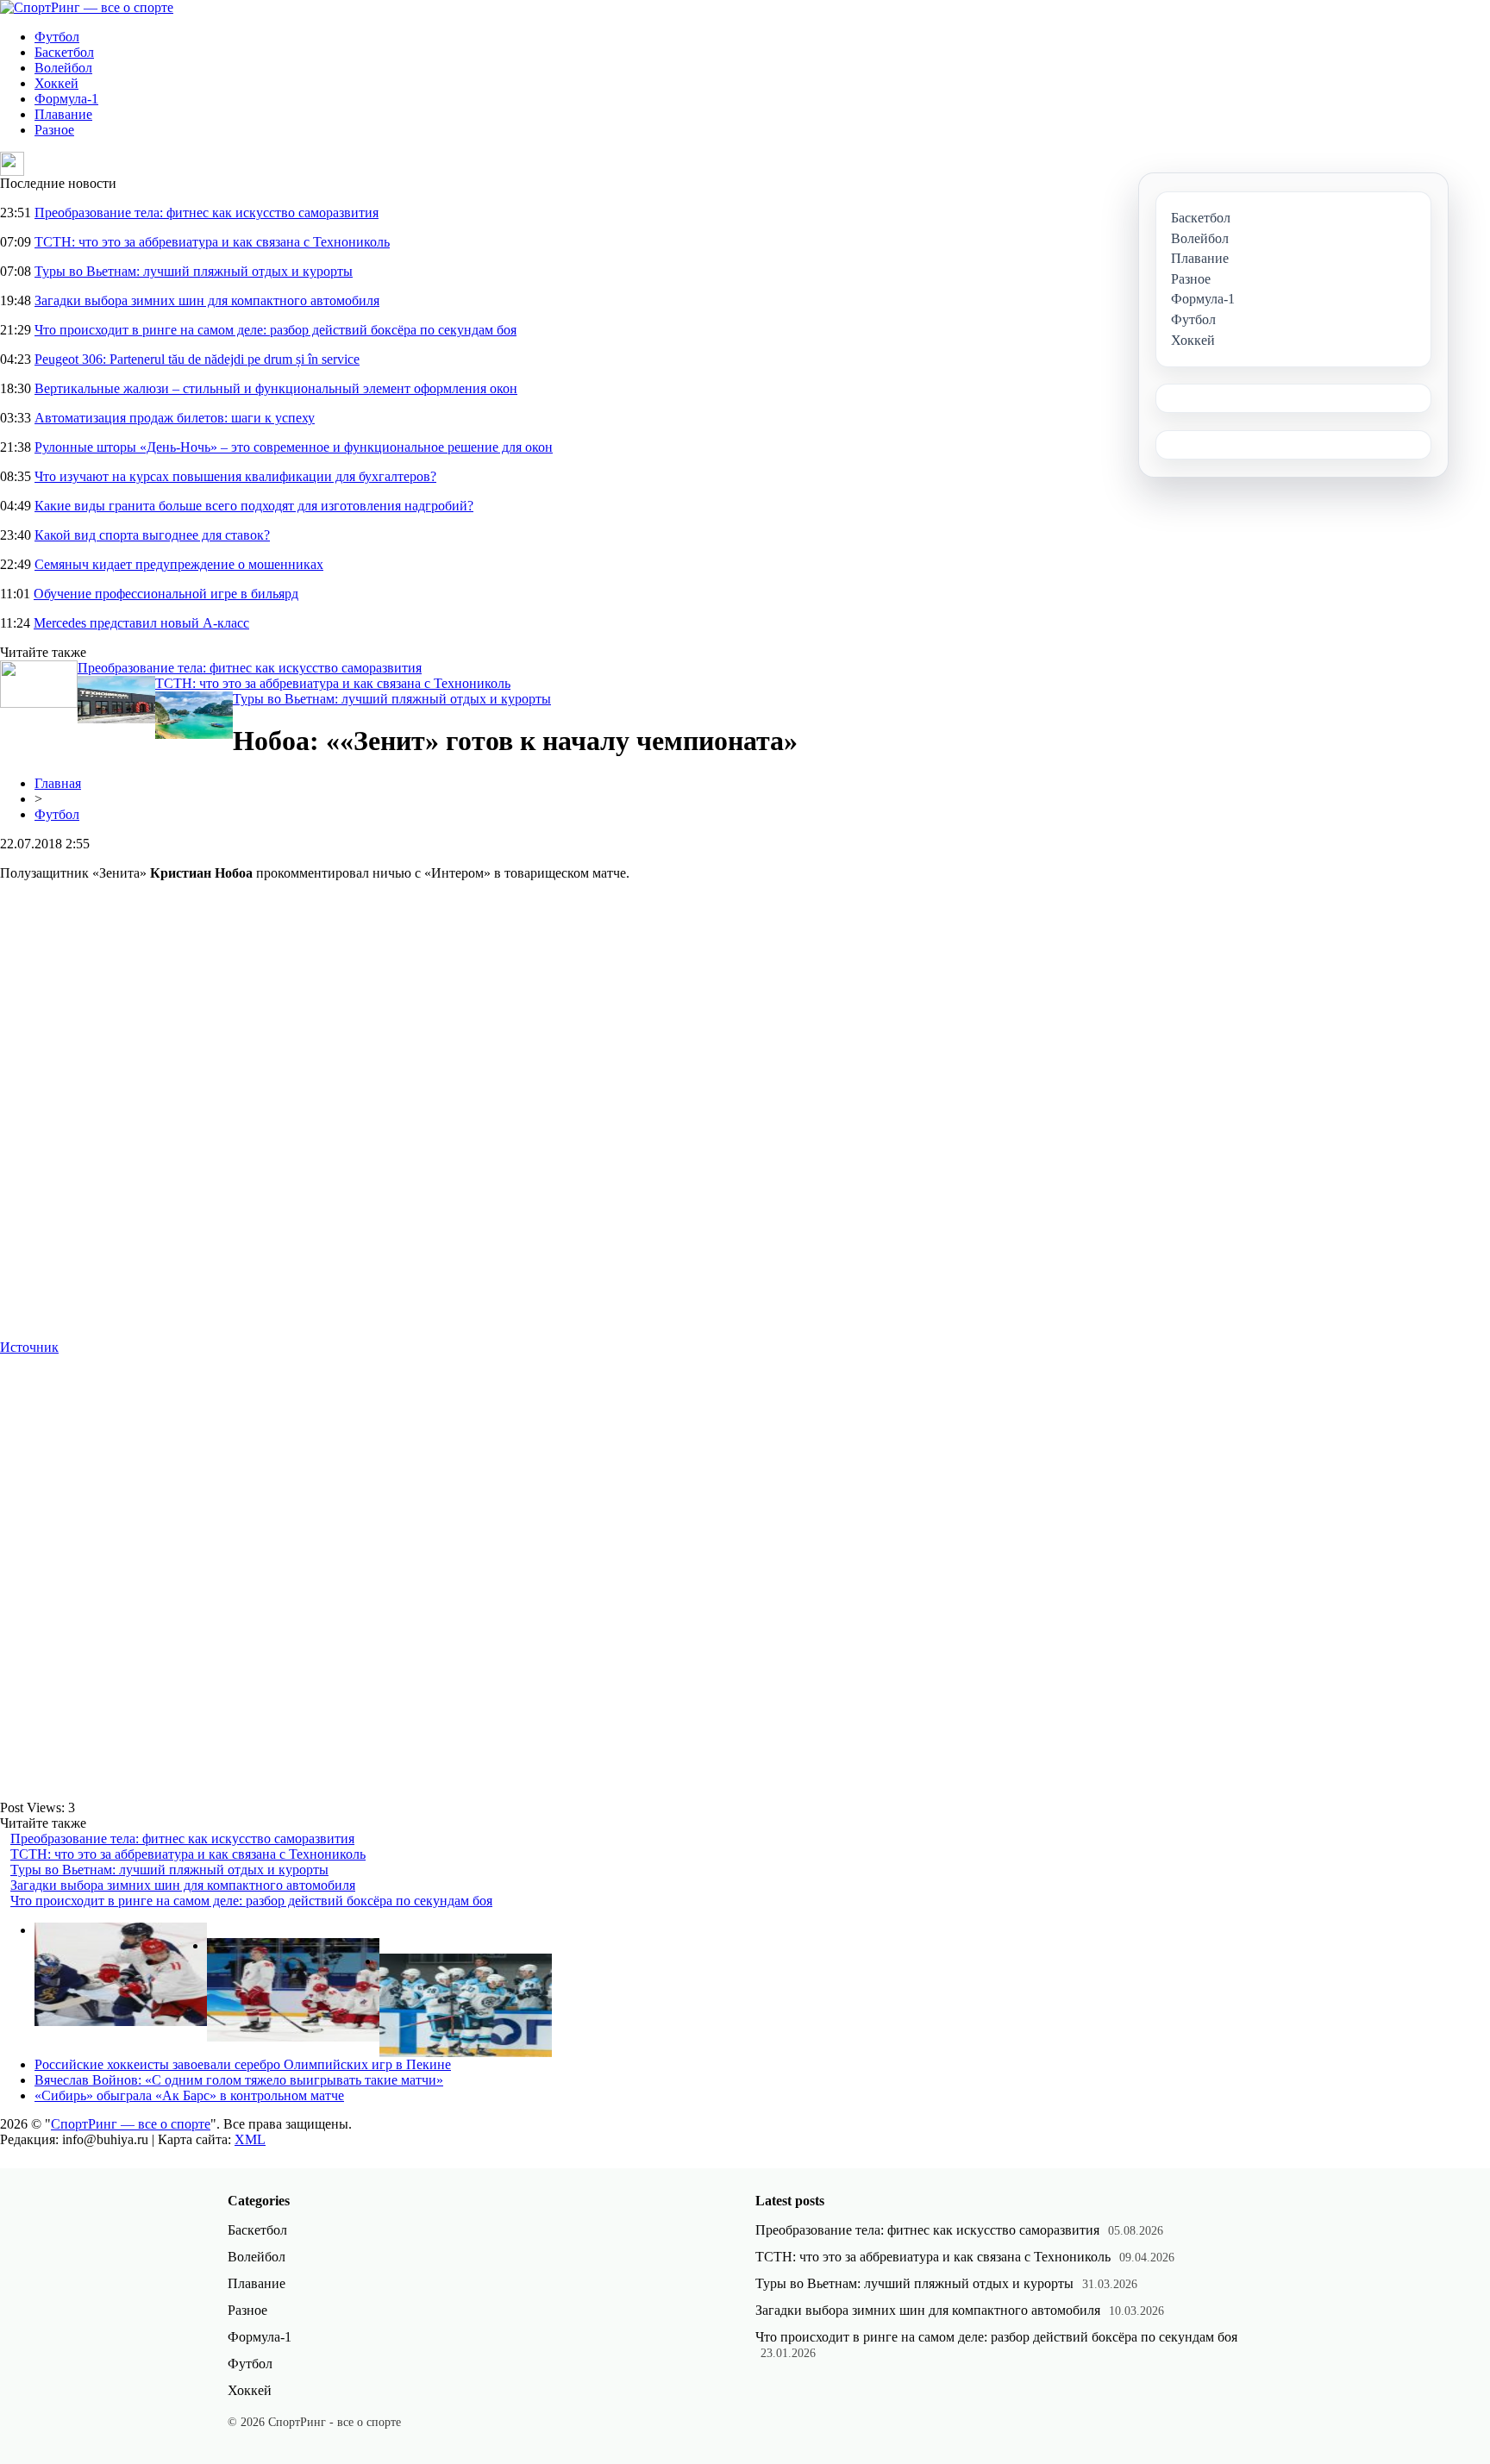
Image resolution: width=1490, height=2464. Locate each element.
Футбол (57, 37)
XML (250, 2139)
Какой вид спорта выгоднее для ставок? (152, 535)
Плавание (63, 114)
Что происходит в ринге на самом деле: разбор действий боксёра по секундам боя (275, 330)
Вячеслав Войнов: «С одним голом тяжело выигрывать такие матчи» (239, 2080)
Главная (58, 783)
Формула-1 (66, 99)
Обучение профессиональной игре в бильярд (166, 594)
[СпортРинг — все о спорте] (87, 7)
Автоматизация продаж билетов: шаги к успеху (175, 418)
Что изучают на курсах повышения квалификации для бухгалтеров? (235, 476)
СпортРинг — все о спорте (131, 2124)
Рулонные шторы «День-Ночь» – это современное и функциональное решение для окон (294, 447)
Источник (29, 1347)
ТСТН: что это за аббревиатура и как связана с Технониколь (212, 242)
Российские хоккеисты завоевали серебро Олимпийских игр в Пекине (243, 2064)
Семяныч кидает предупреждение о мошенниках (179, 564)
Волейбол (63, 68)
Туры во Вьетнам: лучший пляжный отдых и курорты (194, 271)
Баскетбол (64, 52)
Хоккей (56, 83)
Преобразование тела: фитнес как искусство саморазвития (207, 213)
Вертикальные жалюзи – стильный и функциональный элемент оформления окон (276, 388)
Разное (54, 130)
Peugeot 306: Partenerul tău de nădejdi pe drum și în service (197, 359)
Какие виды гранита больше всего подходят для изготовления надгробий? (254, 506)
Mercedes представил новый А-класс (141, 623)
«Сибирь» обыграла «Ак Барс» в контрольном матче (189, 2095)
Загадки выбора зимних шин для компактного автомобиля (207, 300)
